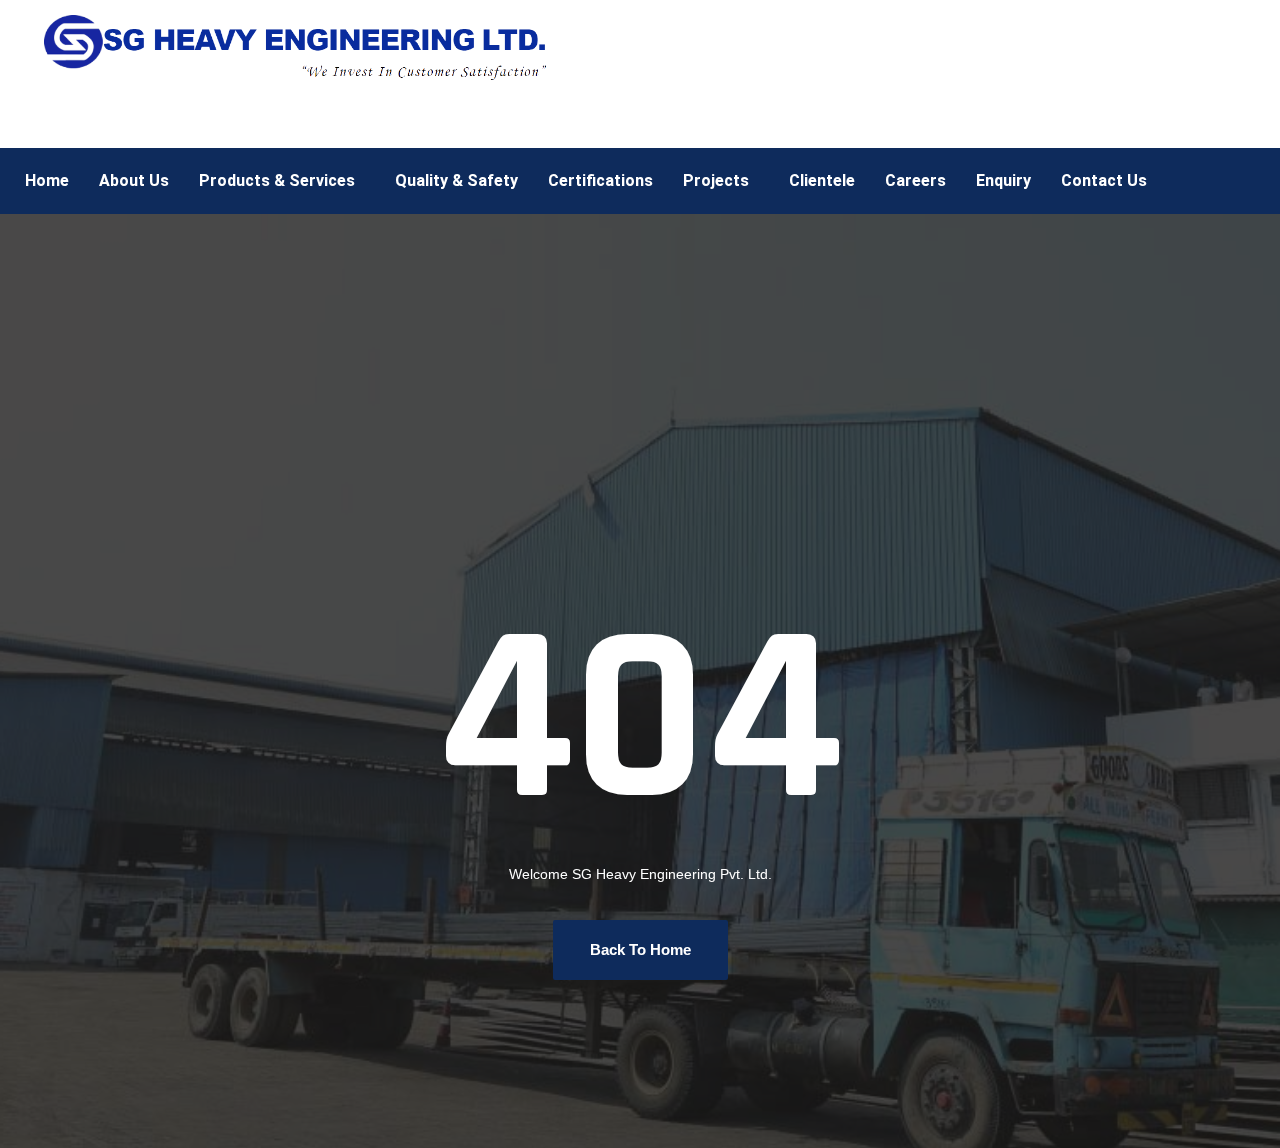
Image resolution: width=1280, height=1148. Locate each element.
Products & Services (277, 180)
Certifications (600, 180)
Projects (716, 180)
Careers (915, 180)
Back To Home (640, 949)
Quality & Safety (456, 180)
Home (47, 180)
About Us (134, 180)
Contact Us (1104, 180)
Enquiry (1003, 180)
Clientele (822, 180)
